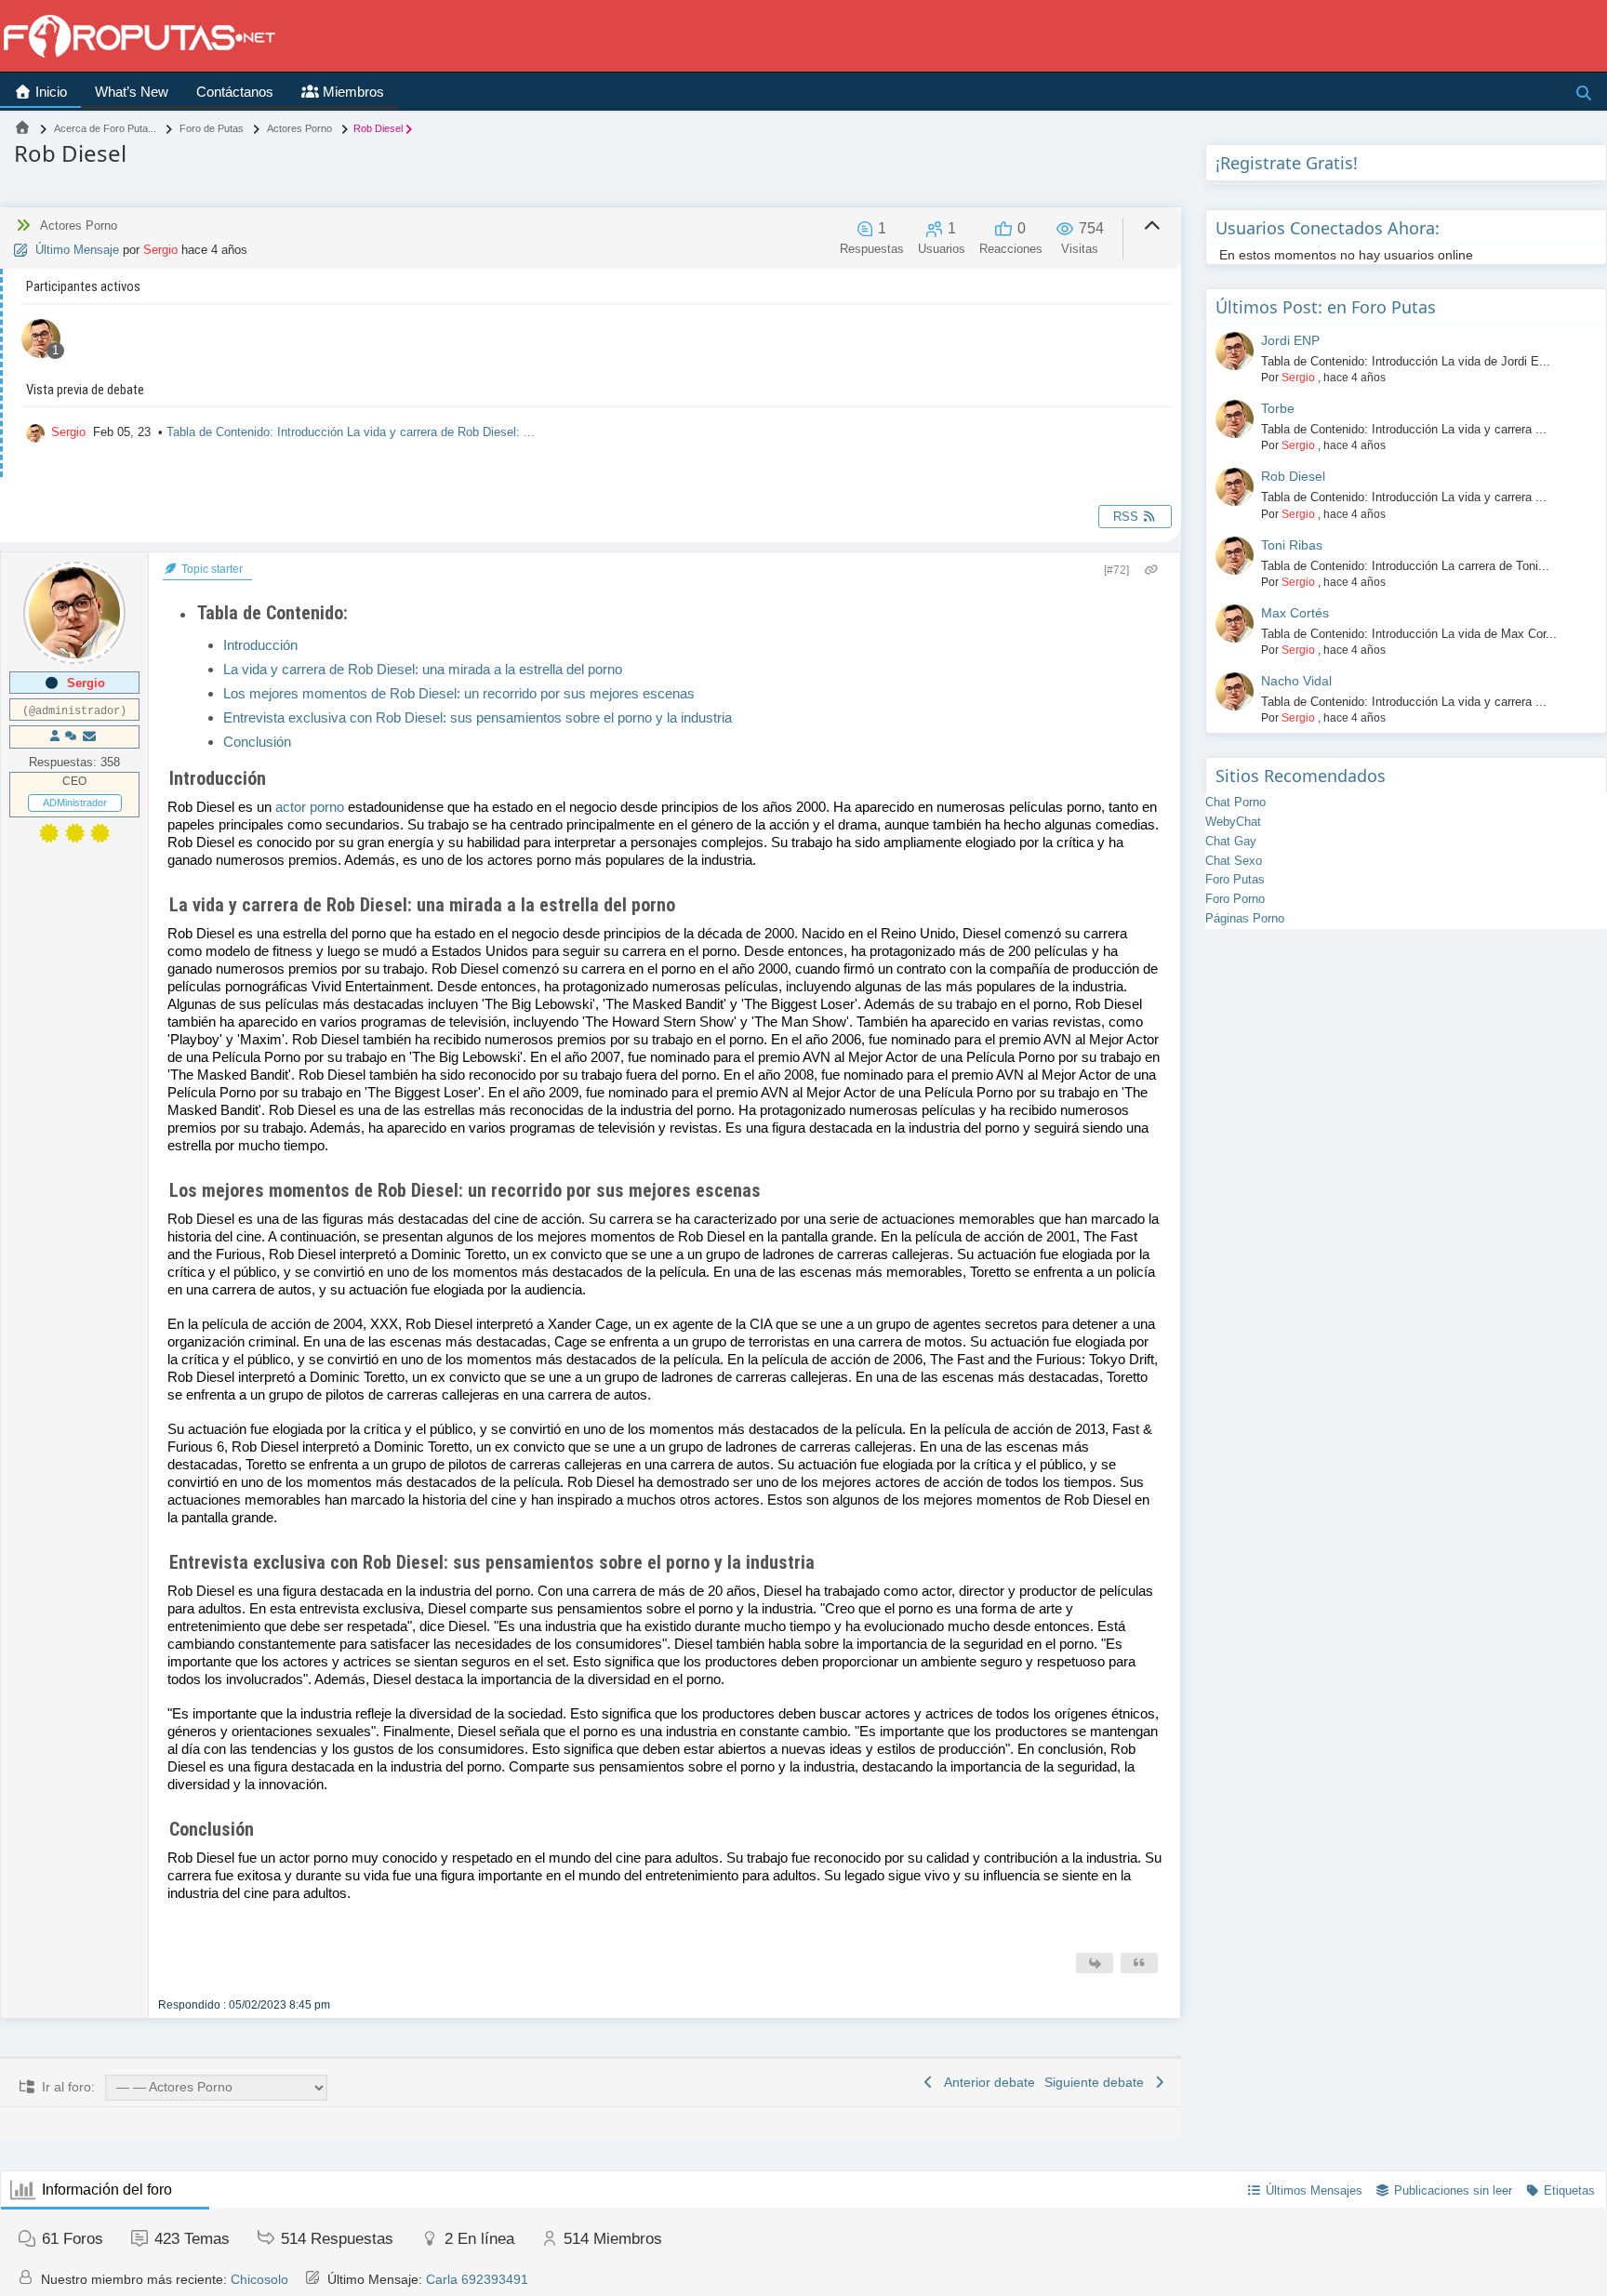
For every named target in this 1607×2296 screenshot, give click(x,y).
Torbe (1278, 408)
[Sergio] (41, 341)
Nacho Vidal (1296, 681)
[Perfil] (55, 737)
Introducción (260, 645)
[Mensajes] (89, 737)
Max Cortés (1295, 613)
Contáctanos (235, 92)
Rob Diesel (1293, 476)
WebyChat (1233, 822)
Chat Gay (1231, 841)
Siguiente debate (1098, 2082)
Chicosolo (259, 2279)
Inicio (49, 92)
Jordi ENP (1290, 340)
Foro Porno (1235, 899)
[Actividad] (71, 737)
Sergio (160, 250)
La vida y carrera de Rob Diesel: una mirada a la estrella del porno (423, 669)
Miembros (352, 92)
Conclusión (257, 742)
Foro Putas (1235, 879)
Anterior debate (986, 2082)
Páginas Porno (1245, 918)
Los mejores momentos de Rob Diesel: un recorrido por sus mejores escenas (459, 693)
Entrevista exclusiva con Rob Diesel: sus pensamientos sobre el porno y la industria (478, 717)
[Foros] (22, 128)
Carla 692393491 (477, 2279)
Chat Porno (1235, 802)
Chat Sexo (1234, 861)
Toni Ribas (1292, 545)
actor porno (310, 807)
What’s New (132, 92)
